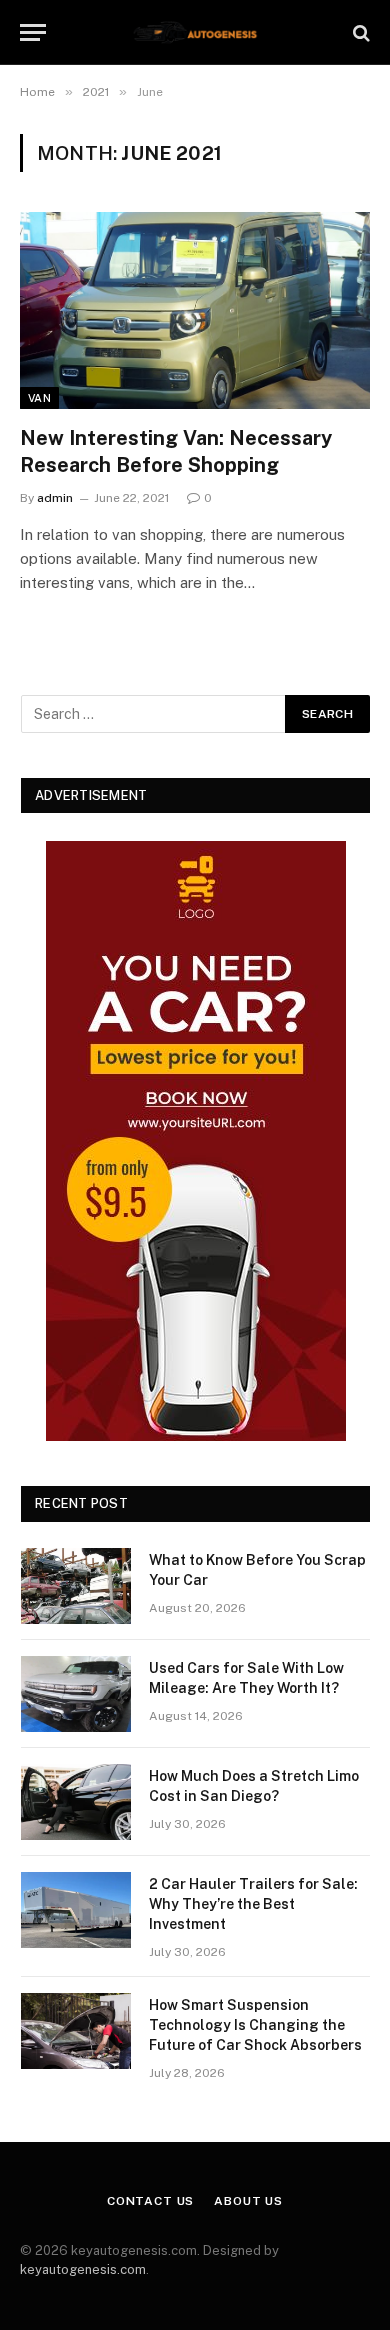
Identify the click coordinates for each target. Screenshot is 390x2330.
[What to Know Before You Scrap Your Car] (76, 1586)
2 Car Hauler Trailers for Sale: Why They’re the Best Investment (253, 1904)
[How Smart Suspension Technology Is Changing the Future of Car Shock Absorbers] (76, 2031)
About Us (248, 2201)
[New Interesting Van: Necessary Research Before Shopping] (195, 310)
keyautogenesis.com (83, 2269)
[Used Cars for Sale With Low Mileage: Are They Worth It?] (76, 1694)
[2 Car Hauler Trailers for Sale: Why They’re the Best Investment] (76, 1910)
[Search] (359, 32)
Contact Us (150, 2201)
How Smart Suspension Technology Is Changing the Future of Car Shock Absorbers (255, 2025)
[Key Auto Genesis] (195, 32)
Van (39, 398)
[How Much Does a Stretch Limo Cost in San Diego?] (76, 1802)
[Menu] (33, 32)
